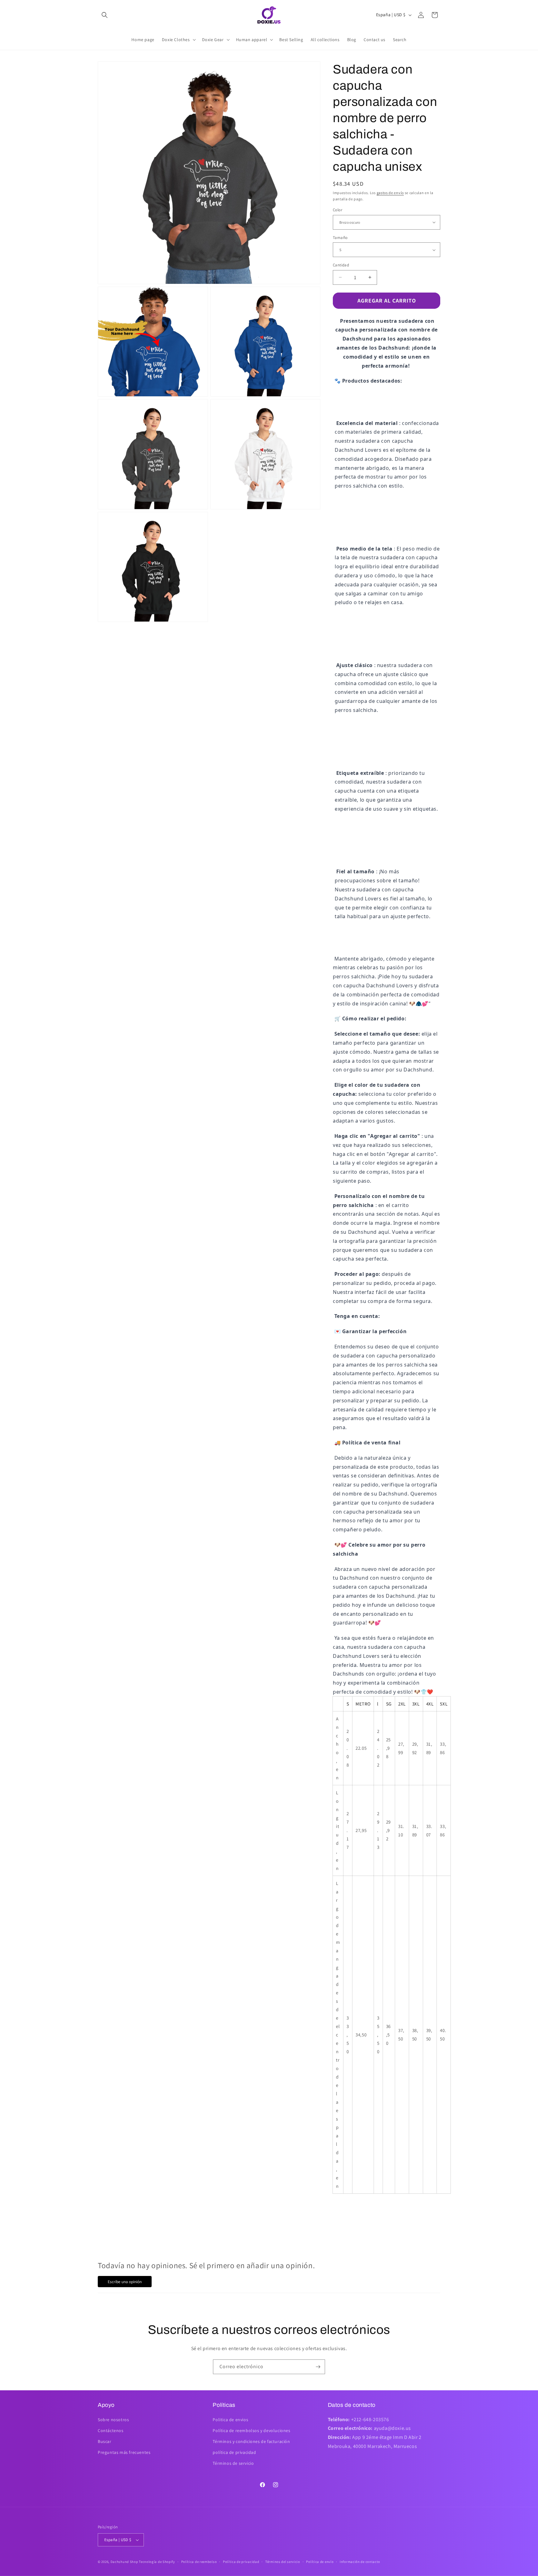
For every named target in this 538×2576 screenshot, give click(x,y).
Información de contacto (360, 2562)
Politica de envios (230, 2420)
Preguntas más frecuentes (124, 2452)
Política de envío (320, 2562)
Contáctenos (111, 2431)
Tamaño (340, 238)
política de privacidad (234, 2452)
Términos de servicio (233, 2463)
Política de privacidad (241, 2562)
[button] (105, 15)
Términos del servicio (283, 2562)
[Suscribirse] (318, 2367)
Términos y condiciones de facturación (251, 2441)
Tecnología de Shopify (157, 2562)
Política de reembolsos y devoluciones (251, 2431)
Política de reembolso (199, 2562)
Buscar (105, 2441)
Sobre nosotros (113, 2420)
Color (337, 210)
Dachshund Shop (124, 2562)
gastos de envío (390, 193)
